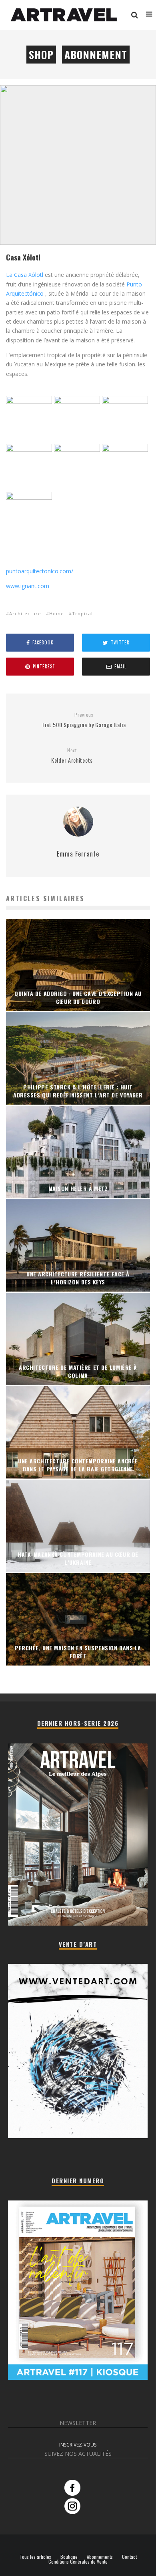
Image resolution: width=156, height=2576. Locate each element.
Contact (129, 2557)
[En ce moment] (78, 2378)
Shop (41, 55)
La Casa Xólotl (25, 275)
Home (57, 613)
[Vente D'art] (78, 2136)
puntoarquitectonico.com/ (40, 571)
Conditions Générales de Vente (78, 2562)
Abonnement (96, 55)
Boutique (69, 2557)
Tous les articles (35, 2557)
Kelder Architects (72, 756)
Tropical (82, 613)
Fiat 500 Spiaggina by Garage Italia (84, 720)
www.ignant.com (28, 586)
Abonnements (100, 2557)
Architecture (25, 613)
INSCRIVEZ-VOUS (78, 2445)
